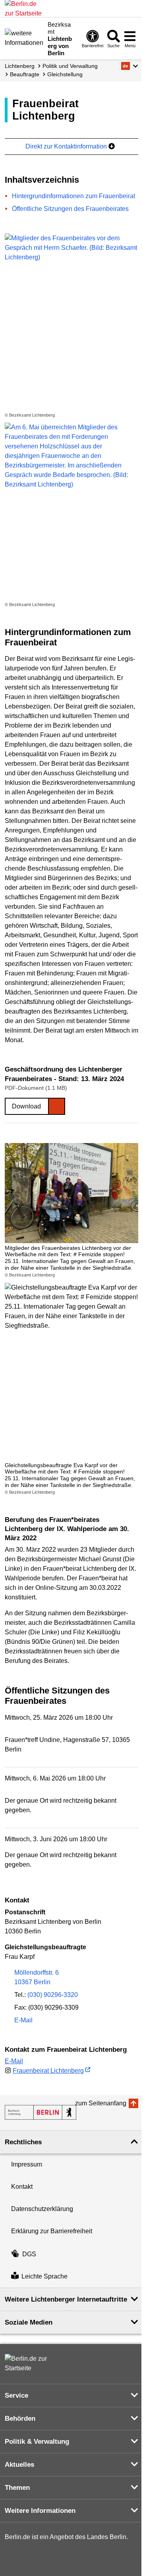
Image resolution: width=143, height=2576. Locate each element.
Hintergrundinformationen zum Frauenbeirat (73, 196)
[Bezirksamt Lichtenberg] (41, 2112)
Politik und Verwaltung (70, 66)
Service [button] (16, 2395)
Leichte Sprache (44, 2276)
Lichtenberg (20, 66)
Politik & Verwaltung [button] (37, 2442)
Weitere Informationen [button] (40, 2511)
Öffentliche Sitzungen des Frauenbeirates (70, 209)
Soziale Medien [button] (29, 2322)
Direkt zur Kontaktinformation (67, 146)
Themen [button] (17, 2488)
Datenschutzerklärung (42, 2209)
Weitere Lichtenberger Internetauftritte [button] (66, 2299)
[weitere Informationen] (24, 38)
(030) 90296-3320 (53, 1995)
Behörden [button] (20, 2419)
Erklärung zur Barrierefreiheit (52, 2231)
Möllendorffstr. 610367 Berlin (37, 1977)
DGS (29, 2254)
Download (26, 1106)
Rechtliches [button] (23, 2142)
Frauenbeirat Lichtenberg (48, 2071)
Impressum (27, 2164)
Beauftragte (25, 74)
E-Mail (23, 2021)
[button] (130, 66)
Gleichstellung (65, 74)
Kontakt (22, 2187)
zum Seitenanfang (101, 2103)
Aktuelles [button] (19, 2465)
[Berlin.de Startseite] (29, 2364)
